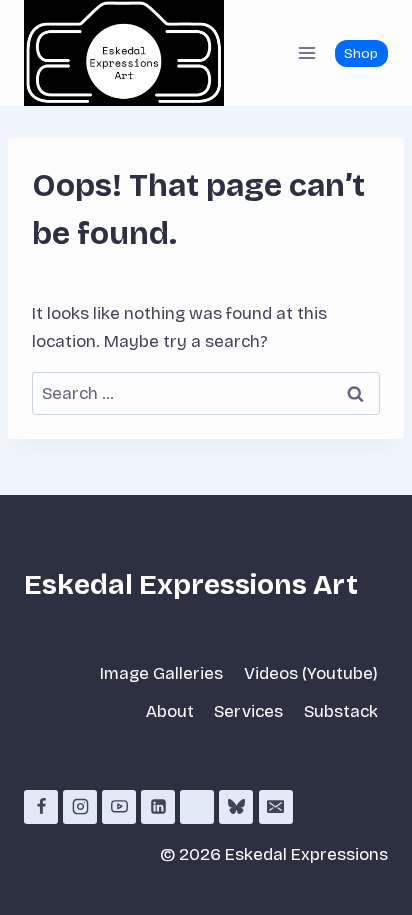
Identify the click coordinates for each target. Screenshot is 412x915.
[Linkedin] (158, 807)
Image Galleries (161, 673)
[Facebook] (41, 807)
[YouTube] (119, 807)
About (170, 711)
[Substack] (197, 807)
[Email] (276, 807)
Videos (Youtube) (311, 673)
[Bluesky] (236, 807)
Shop (361, 53)
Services (248, 711)
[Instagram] (80, 807)
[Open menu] (306, 52)
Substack (341, 711)
